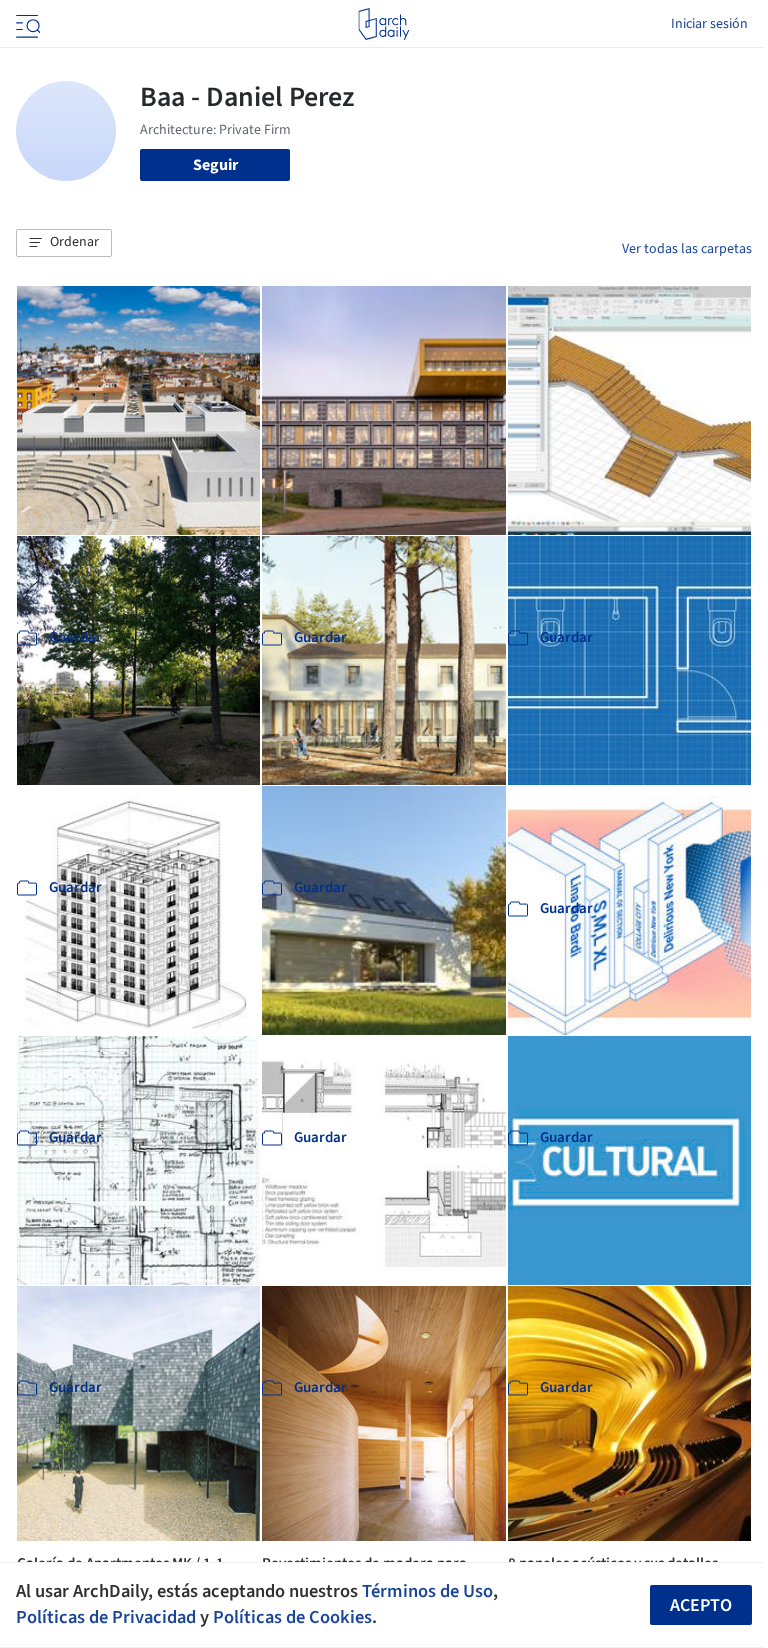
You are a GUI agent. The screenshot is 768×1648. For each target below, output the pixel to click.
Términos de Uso (427, 1591)
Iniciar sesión (709, 24)
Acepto (701, 1605)
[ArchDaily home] (383, 24)
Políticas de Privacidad (106, 1617)
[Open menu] (26, 24)
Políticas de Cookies (292, 1617)
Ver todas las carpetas (687, 249)
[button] (64, 243)
